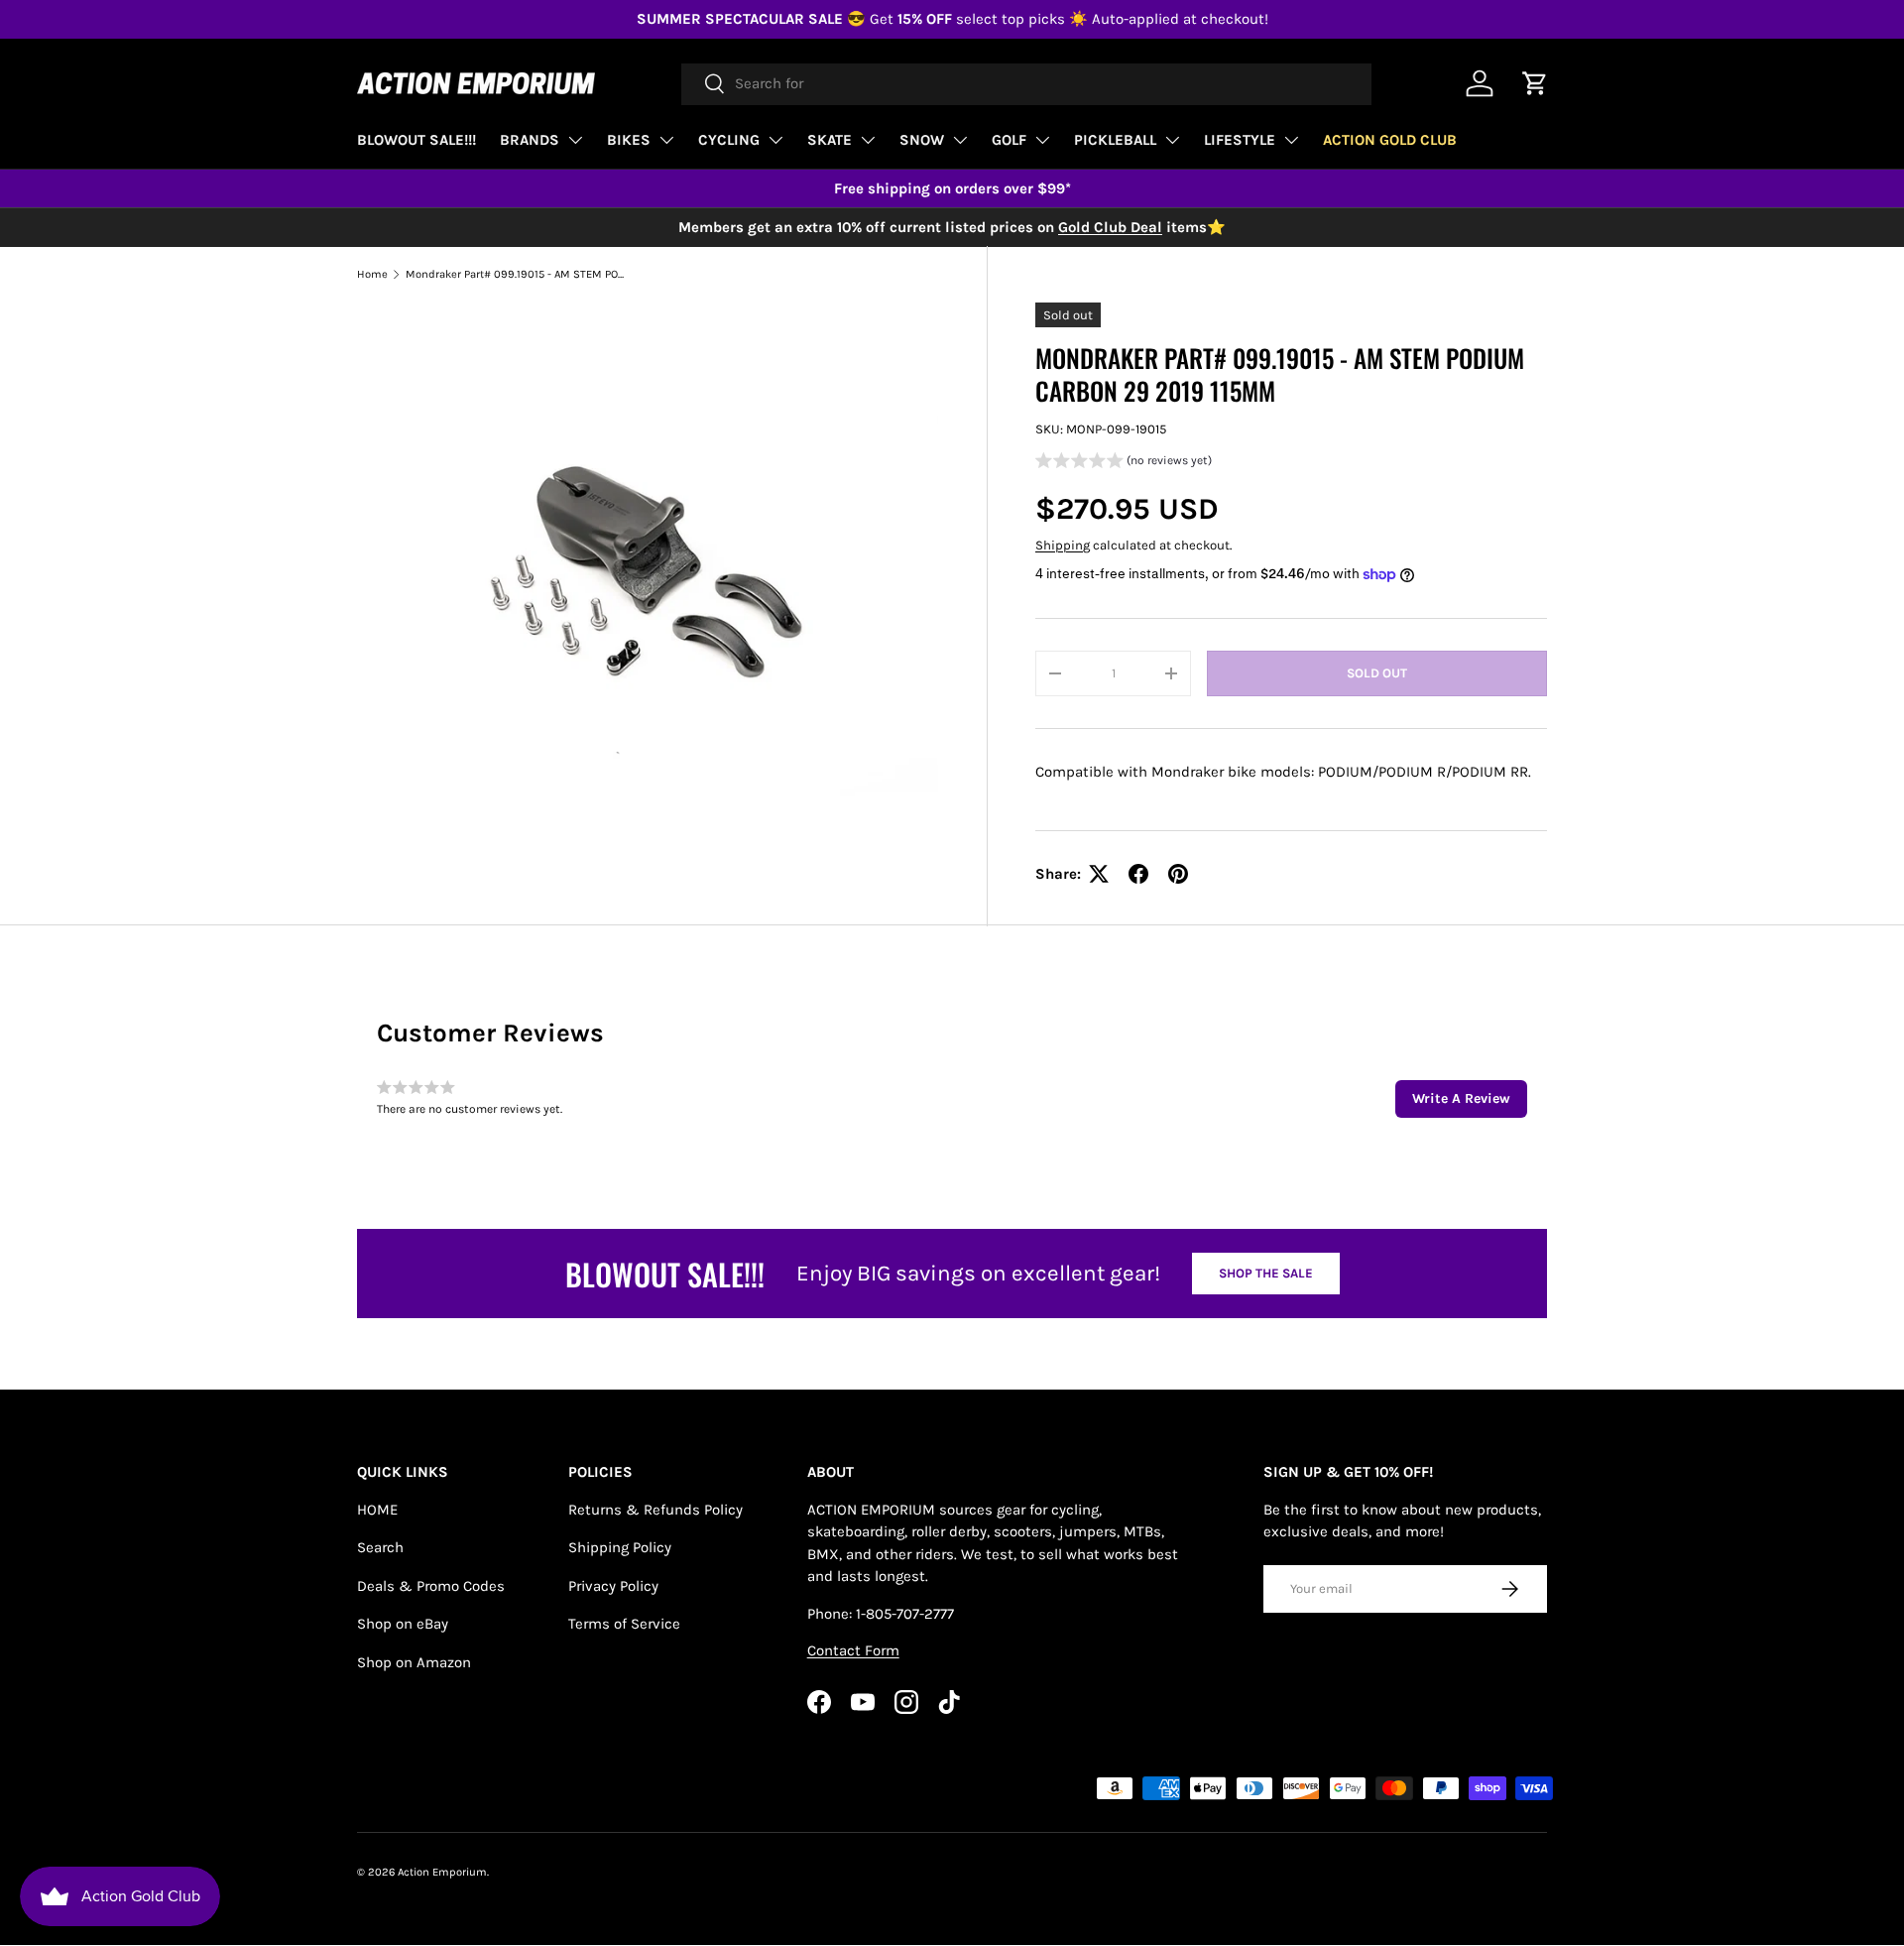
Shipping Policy (620, 1547)
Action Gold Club (1390, 140)
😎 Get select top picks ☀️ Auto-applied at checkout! (952, 19)
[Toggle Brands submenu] (575, 140)
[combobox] (1026, 83)
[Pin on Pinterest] (1178, 874)
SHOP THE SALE (1266, 1273)
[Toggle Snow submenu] (960, 140)
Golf (1009, 140)
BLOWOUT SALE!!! (416, 140)
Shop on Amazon (414, 1662)
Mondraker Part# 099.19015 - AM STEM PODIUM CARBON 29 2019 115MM (517, 274)
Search (380, 1547)
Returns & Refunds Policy (655, 1510)
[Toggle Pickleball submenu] (1172, 140)
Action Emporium (442, 1872)
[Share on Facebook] (1138, 874)
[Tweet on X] (1099, 874)
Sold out (1377, 673)
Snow (922, 140)
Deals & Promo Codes (431, 1586)
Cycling (729, 140)
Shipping (1063, 545)
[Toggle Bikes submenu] (666, 140)
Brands (530, 140)
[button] (1124, 463)
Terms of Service (624, 1624)
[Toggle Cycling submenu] (775, 140)
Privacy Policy (613, 1586)
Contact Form (853, 1650)
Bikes (629, 140)
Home (372, 274)
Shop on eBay (403, 1624)
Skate (830, 140)
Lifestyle (1240, 140)
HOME (377, 1510)
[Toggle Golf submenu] (1042, 140)
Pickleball (1115, 140)
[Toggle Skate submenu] (868, 140)
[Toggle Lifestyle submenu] (1291, 140)
